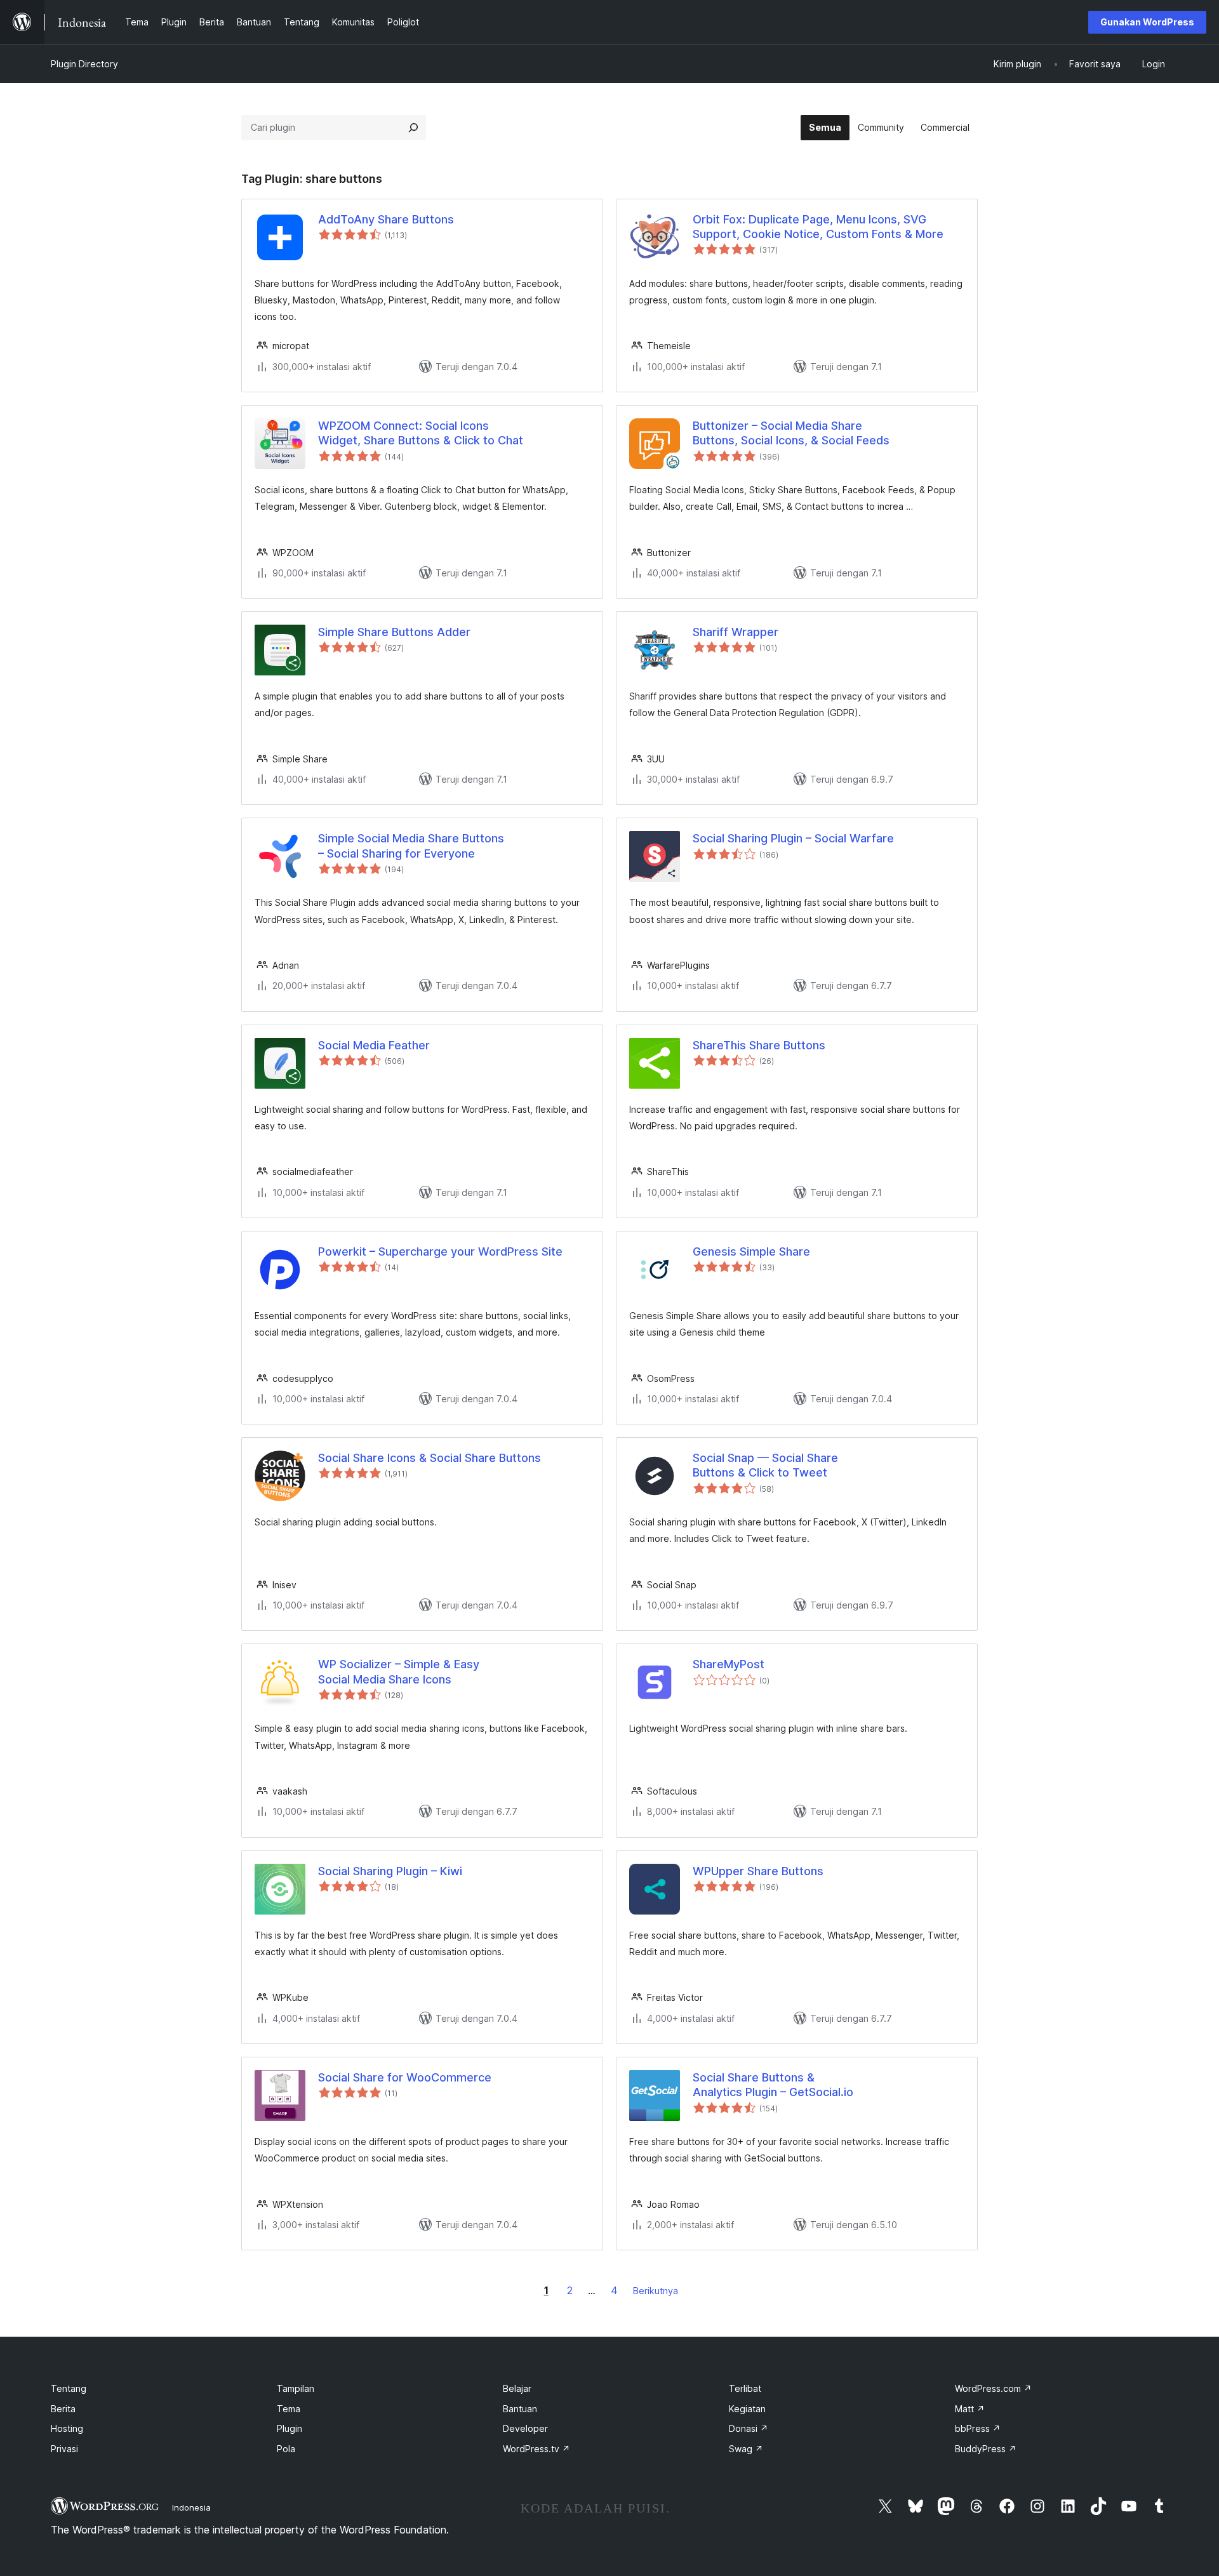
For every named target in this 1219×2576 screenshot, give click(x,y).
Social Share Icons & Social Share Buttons (430, 1458)
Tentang (69, 2388)
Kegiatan (747, 2409)
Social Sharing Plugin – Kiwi (390, 1871)
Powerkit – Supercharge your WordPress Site (440, 1251)
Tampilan (296, 2388)
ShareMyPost (729, 1664)
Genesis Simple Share (751, 1251)
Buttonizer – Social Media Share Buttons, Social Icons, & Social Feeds (791, 433)
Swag (746, 2449)
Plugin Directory (84, 64)
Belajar (517, 2388)
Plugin (290, 2428)
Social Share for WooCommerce (405, 2077)
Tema (289, 2409)
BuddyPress (986, 2449)
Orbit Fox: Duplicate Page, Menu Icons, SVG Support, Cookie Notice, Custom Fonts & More (818, 227)
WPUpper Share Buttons (758, 1871)
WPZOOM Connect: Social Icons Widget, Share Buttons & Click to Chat (421, 433)
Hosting (67, 2428)
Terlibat (745, 2388)
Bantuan (520, 2409)
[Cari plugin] (413, 128)
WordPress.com (993, 2388)
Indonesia (191, 2507)
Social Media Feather (374, 1045)
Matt (970, 2409)
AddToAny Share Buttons (386, 219)
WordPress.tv (536, 2449)
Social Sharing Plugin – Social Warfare (793, 838)
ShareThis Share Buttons (759, 1045)
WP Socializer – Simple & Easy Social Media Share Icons (399, 1671)
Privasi (64, 2449)
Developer (525, 2428)
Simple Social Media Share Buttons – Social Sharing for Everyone (411, 846)
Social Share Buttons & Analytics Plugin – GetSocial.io (773, 2085)
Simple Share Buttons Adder (394, 632)
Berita (63, 2409)
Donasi (749, 2428)
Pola (286, 2449)
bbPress (978, 2428)
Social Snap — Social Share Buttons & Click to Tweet (765, 1465)
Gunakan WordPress (1147, 22)
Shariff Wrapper (736, 632)
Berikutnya (656, 2291)
